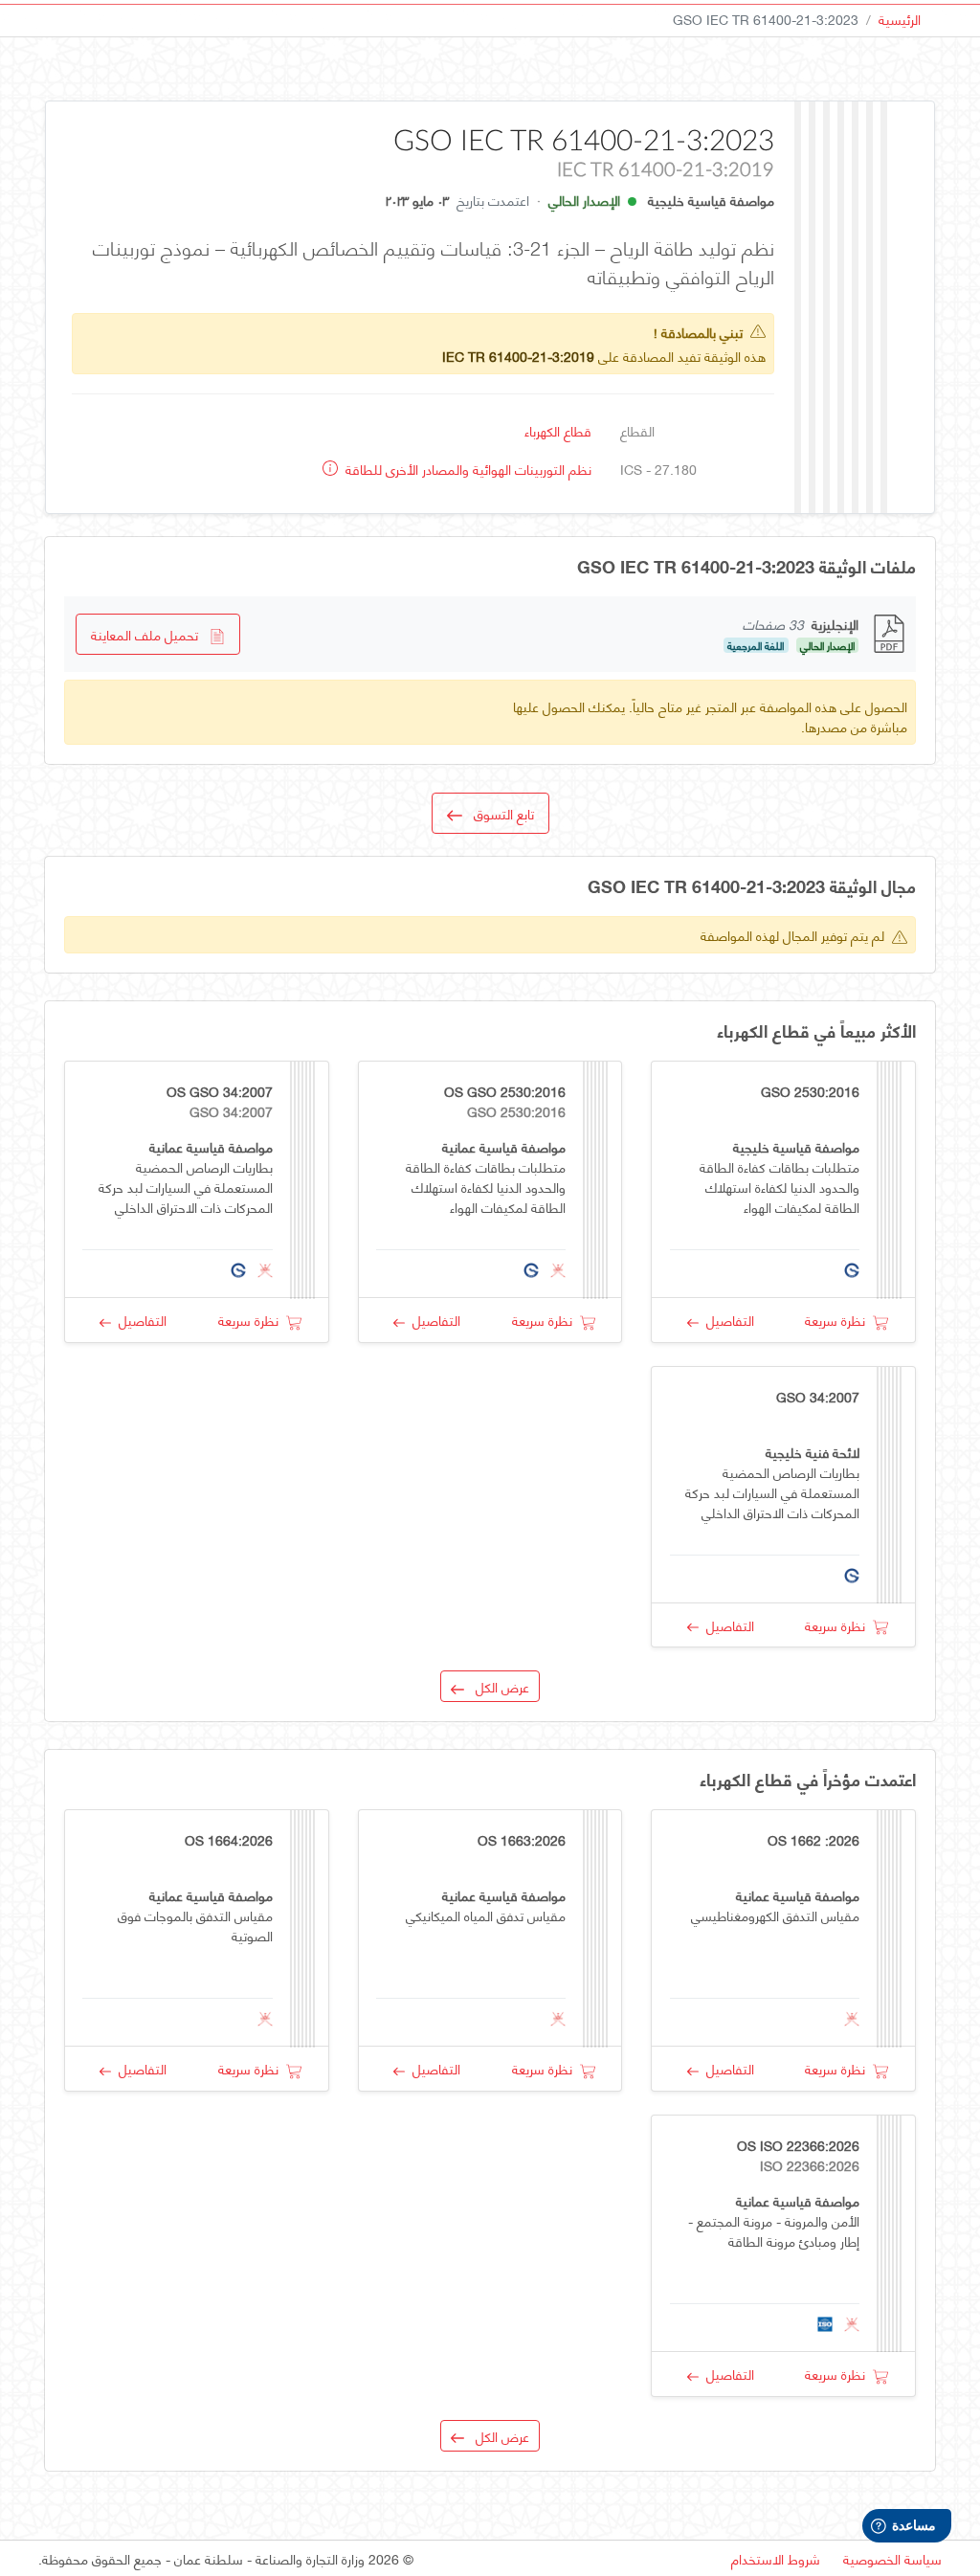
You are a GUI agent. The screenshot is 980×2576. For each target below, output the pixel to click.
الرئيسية (900, 19)
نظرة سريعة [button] (839, 1320)
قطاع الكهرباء (558, 430)
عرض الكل (497, 1686)
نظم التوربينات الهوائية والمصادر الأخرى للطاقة (467, 469)
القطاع (637, 430)
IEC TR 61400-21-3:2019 (518, 356)
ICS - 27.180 (658, 469)
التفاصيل (726, 1320)
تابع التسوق (498, 813)
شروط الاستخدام (776, 2558)
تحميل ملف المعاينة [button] (150, 634)
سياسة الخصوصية (892, 2558)
